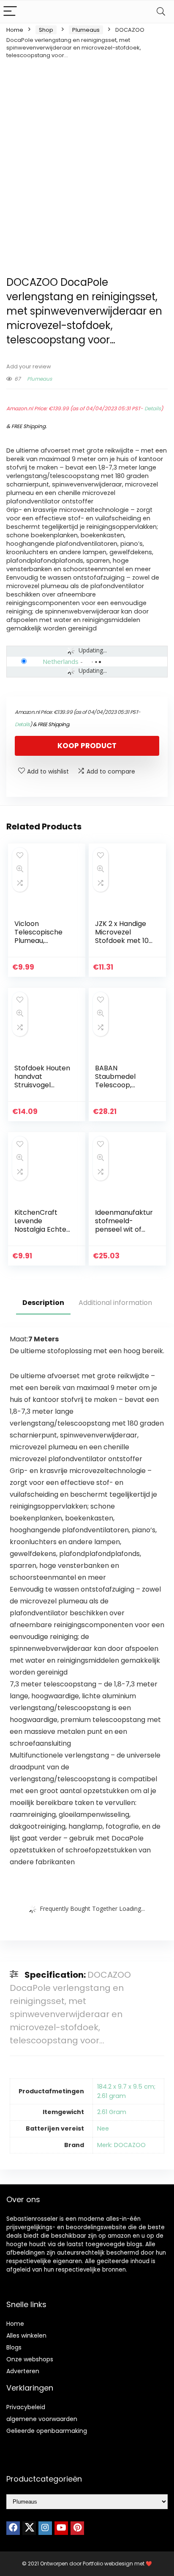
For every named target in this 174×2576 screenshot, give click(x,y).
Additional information (115, 1303)
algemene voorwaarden (42, 2419)
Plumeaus (86, 30)
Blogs (14, 2347)
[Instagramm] (45, 2528)
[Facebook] (13, 2528)
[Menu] (10, 12)
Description (43, 1303)
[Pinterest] (77, 2528)
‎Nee (103, 2128)
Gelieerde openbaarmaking (47, 2431)
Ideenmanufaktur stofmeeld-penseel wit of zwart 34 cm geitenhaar (124, 1229)
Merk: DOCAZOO (121, 2145)
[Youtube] (61, 2528)
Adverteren (23, 2371)
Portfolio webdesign (108, 2564)
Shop (46, 30)
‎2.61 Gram (112, 2112)
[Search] (161, 12)
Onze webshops (30, 2359)
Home (15, 30)
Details (153, 408)
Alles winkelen (26, 2336)
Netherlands (61, 661)
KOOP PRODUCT (87, 746)
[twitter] (29, 2528)
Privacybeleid (26, 2407)
